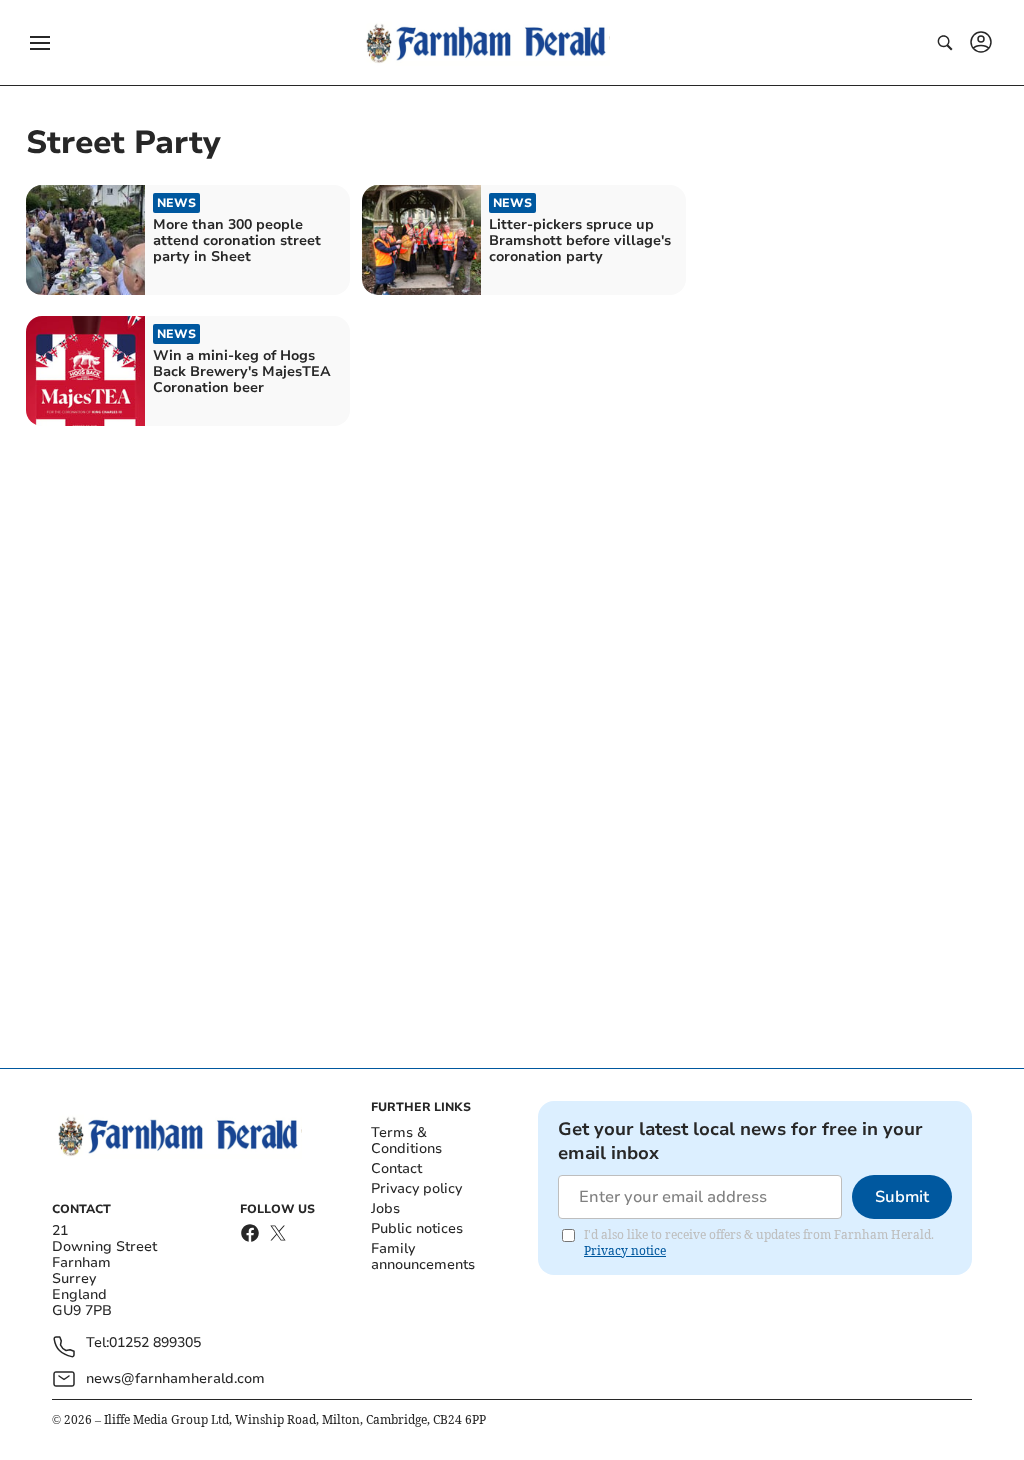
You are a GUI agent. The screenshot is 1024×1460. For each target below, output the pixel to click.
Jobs (385, 1208)
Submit (902, 1197)
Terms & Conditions (406, 1140)
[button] (40, 43)
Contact (396, 1168)
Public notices (417, 1228)
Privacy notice (625, 1250)
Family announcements (423, 1256)
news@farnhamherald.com (175, 1378)
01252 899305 (155, 1343)
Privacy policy (416, 1188)
